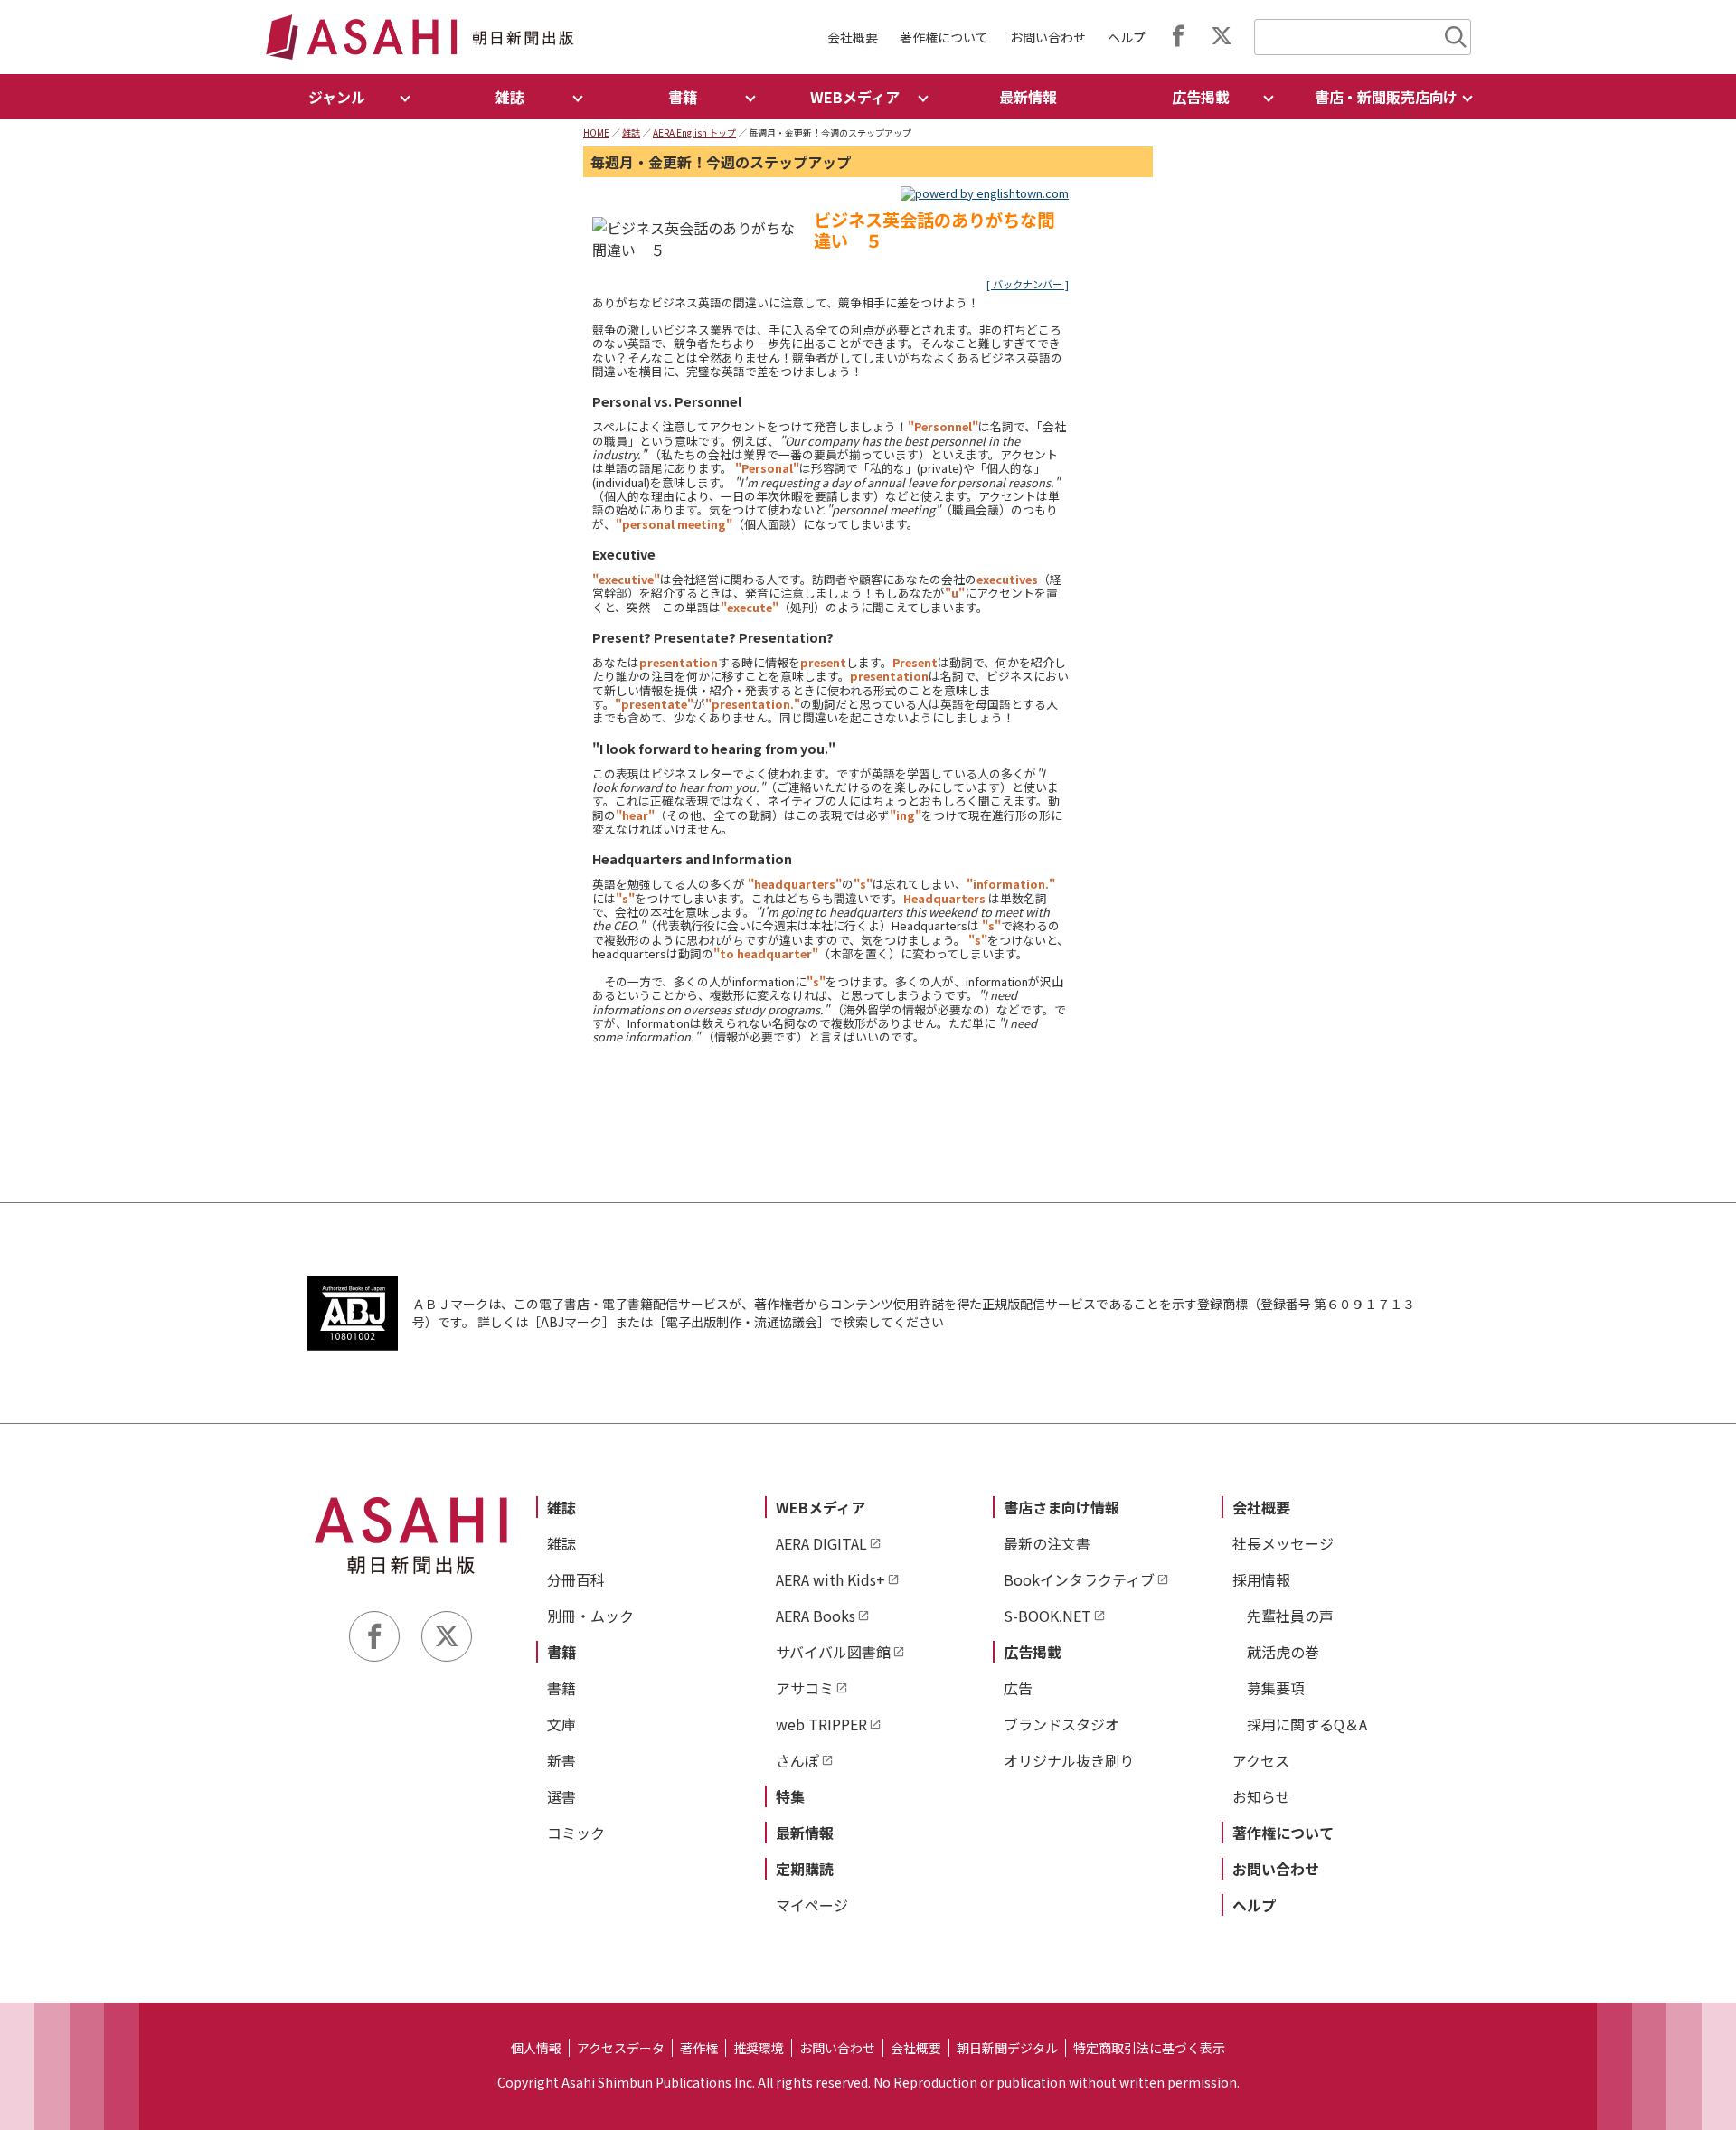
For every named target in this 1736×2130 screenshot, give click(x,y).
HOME (596, 132)
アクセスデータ (621, 2048)
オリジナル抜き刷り (1069, 1760)
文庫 (561, 1724)
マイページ (812, 1905)
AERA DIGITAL (821, 1543)
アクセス (1261, 1760)
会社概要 (853, 37)
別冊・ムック (590, 1616)
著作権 (699, 2048)
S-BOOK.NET (1047, 1616)
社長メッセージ (1283, 1543)
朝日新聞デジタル (1007, 2048)
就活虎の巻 (1283, 1652)
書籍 (561, 1652)
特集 (790, 1796)
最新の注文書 (1047, 1543)
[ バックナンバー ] (1028, 284)
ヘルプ (1127, 37)
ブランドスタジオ (1061, 1724)
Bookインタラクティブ (1079, 1579)
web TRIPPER (821, 1724)
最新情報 (1028, 97)
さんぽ (797, 1760)
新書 (561, 1760)
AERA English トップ (694, 132)
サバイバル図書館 (833, 1652)
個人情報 (536, 2048)
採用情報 (1261, 1579)
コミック (576, 1833)
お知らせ (1261, 1796)
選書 (561, 1796)
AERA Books (816, 1616)
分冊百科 (576, 1579)
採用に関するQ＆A (1307, 1724)
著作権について (944, 37)
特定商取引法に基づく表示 (1149, 2048)
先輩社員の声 (1290, 1616)
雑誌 (631, 132)
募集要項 (1276, 1688)
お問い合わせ (1048, 37)
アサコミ (805, 1688)
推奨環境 (759, 2048)
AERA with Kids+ (830, 1579)
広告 (1018, 1688)
